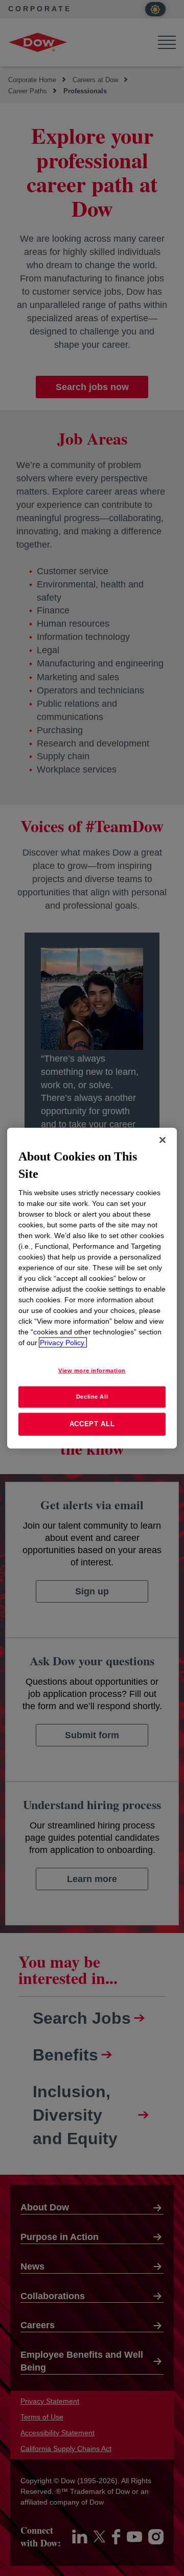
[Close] (163, 1140)
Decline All (92, 1397)
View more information (92, 1371)
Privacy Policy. (63, 1343)
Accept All (92, 1424)
